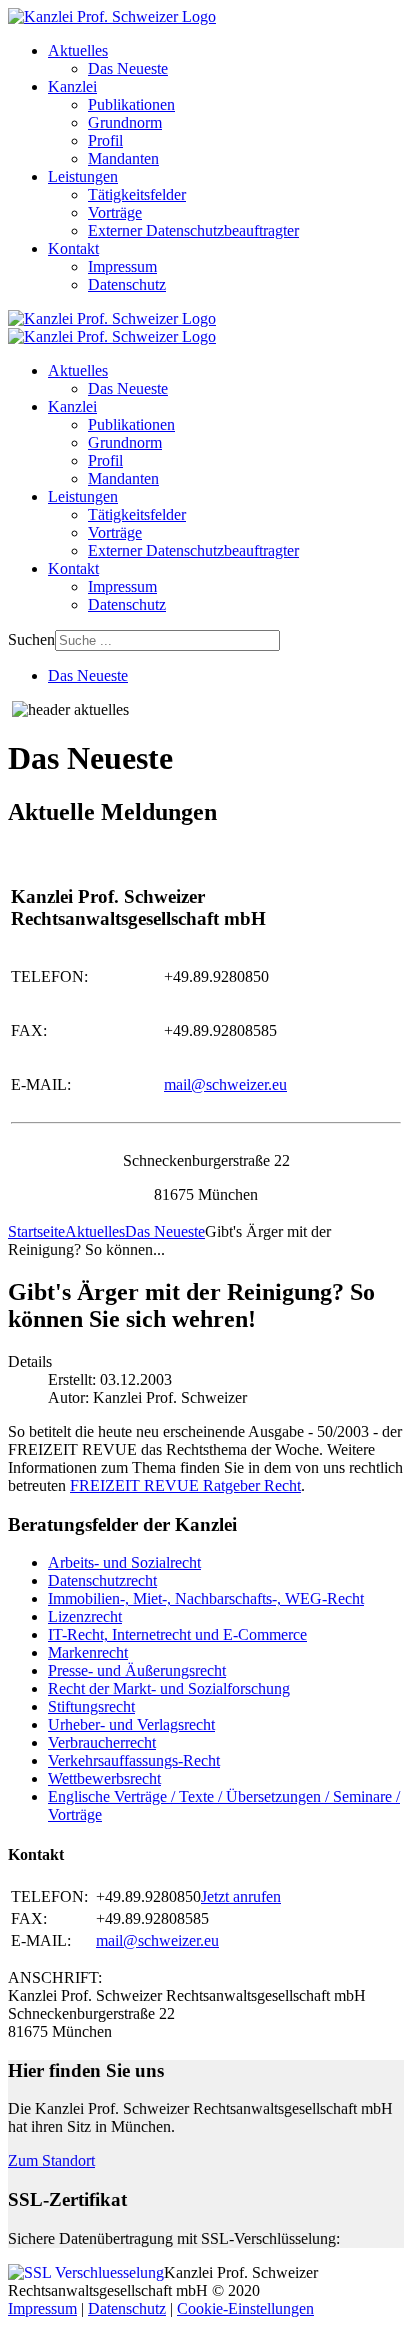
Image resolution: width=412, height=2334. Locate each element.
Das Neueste (128, 68)
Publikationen (131, 104)
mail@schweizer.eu (225, 1084)
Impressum (122, 266)
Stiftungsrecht (91, 1706)
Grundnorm (125, 122)
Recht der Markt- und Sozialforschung (169, 1688)
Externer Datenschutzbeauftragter (193, 230)
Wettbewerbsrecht (104, 1778)
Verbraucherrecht (102, 1742)
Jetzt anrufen (241, 1896)
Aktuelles (78, 50)
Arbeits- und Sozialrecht (124, 1562)
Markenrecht (88, 1652)
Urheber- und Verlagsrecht (131, 1724)
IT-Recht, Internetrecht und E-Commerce (177, 1634)
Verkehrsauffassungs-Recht (134, 1760)
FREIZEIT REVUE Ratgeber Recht (185, 1485)
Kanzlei (72, 86)
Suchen (31, 639)
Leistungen (83, 176)
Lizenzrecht (85, 1616)
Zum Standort (51, 2160)
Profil (105, 140)
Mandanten (123, 158)
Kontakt (73, 248)
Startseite (36, 1231)
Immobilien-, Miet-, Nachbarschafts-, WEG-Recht (206, 1598)
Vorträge (115, 212)
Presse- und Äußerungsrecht (137, 1670)
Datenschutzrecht (102, 1580)
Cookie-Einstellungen (245, 2308)
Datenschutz (127, 284)
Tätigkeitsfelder (137, 194)
